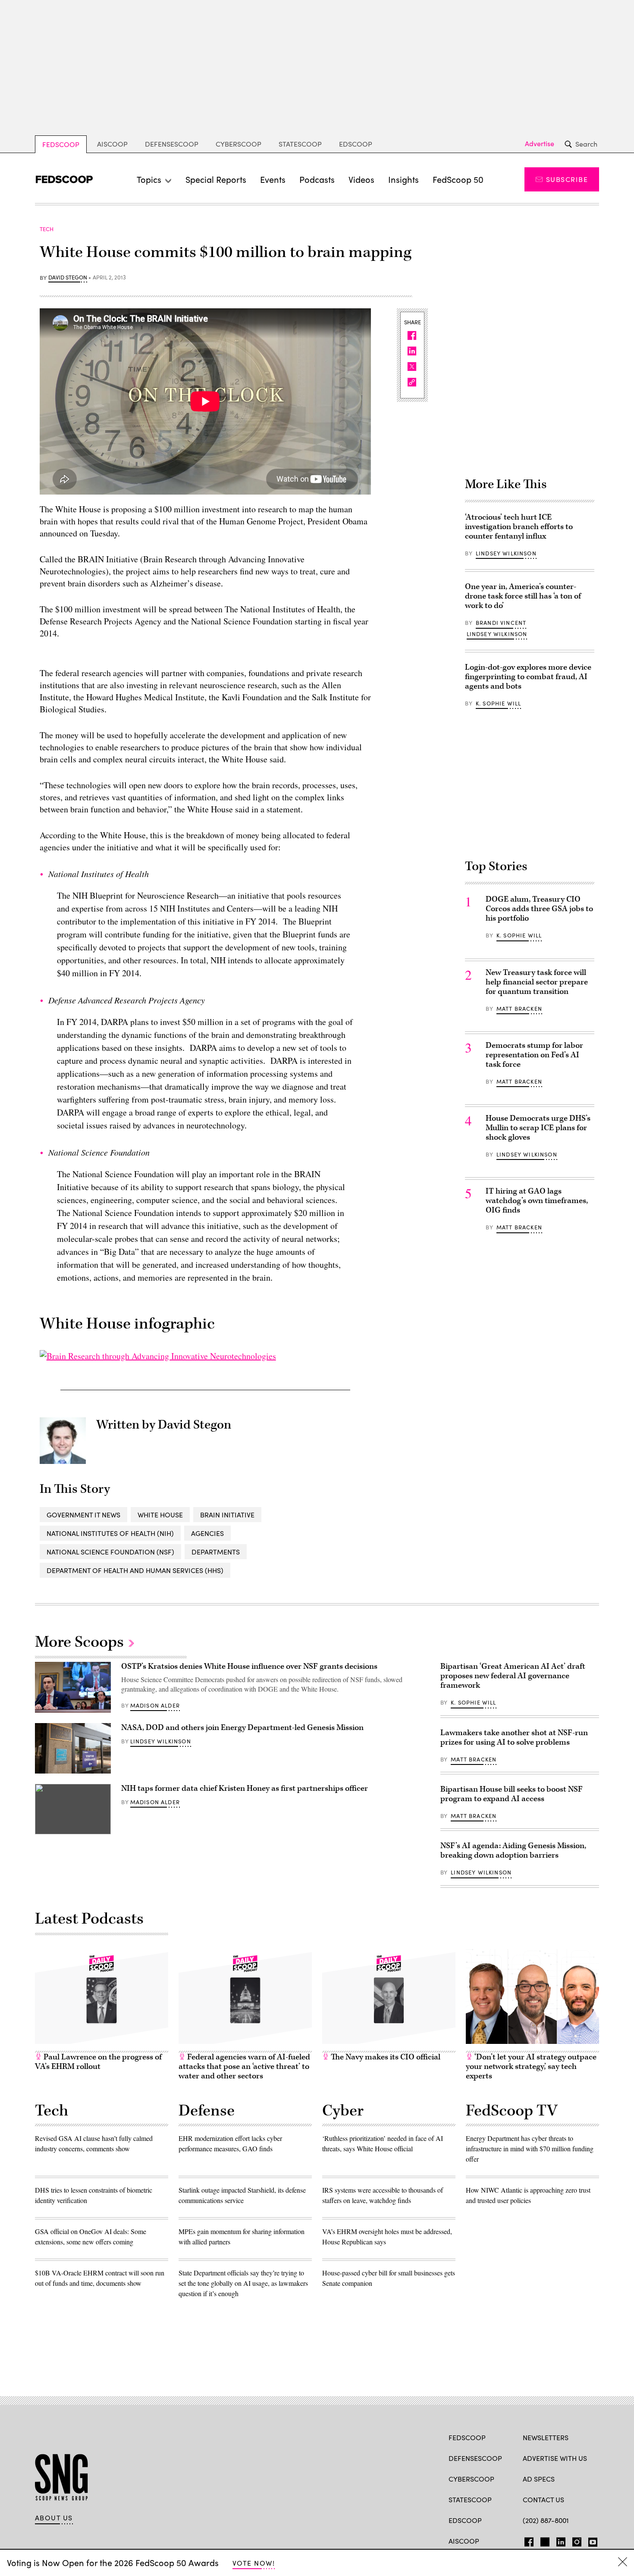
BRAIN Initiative (227, 1515)
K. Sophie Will (498, 703)
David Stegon (68, 278)
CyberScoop (239, 144)
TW (544, 2540)
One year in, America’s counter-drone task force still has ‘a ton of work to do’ (523, 596)
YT (591, 2540)
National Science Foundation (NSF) (110, 1552)
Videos (361, 179)
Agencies (207, 1533)
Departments (216, 1552)
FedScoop (61, 144)
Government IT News (83, 1515)
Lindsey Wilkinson (506, 553)
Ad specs (539, 2479)
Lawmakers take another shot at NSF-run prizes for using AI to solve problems (514, 1738)
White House (160, 1515)
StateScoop (300, 144)
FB (527, 2540)
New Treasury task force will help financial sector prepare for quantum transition (537, 982)
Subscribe (567, 179)
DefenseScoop (172, 144)
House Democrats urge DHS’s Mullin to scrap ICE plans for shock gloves (538, 1128)
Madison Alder (155, 1705)
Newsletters (546, 2437)
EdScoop (356, 144)
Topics (149, 179)
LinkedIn (561, 2540)
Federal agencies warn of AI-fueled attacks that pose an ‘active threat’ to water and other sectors (244, 2067)
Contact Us (543, 2499)
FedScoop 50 (458, 179)
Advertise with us (555, 2458)
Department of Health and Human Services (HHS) (135, 1570)
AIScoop (112, 144)
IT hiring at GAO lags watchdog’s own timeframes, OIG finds (537, 1201)
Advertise (540, 144)
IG (574, 2540)
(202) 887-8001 (546, 2520)
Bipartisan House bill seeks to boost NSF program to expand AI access (512, 1794)
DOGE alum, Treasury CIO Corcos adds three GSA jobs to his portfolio (539, 909)
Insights (403, 179)
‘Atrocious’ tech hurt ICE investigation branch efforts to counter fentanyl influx (519, 527)
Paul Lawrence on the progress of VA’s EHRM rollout (98, 2062)
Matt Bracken (519, 1009)
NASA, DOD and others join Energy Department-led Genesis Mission (243, 1728)
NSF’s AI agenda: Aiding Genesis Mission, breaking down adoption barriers (513, 1851)
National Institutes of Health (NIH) (110, 1533)
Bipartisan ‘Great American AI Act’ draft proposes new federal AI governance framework (513, 1676)
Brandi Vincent (501, 623)
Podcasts (317, 179)
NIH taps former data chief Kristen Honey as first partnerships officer (245, 1788)
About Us (54, 2518)
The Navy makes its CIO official (385, 2057)
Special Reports (216, 179)
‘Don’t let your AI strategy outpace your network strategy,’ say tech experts (531, 2067)
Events (273, 179)
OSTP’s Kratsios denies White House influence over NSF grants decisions (249, 1666)
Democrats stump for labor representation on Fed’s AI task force (534, 1055)
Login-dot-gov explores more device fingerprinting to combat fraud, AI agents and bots (528, 677)
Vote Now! (254, 2563)
